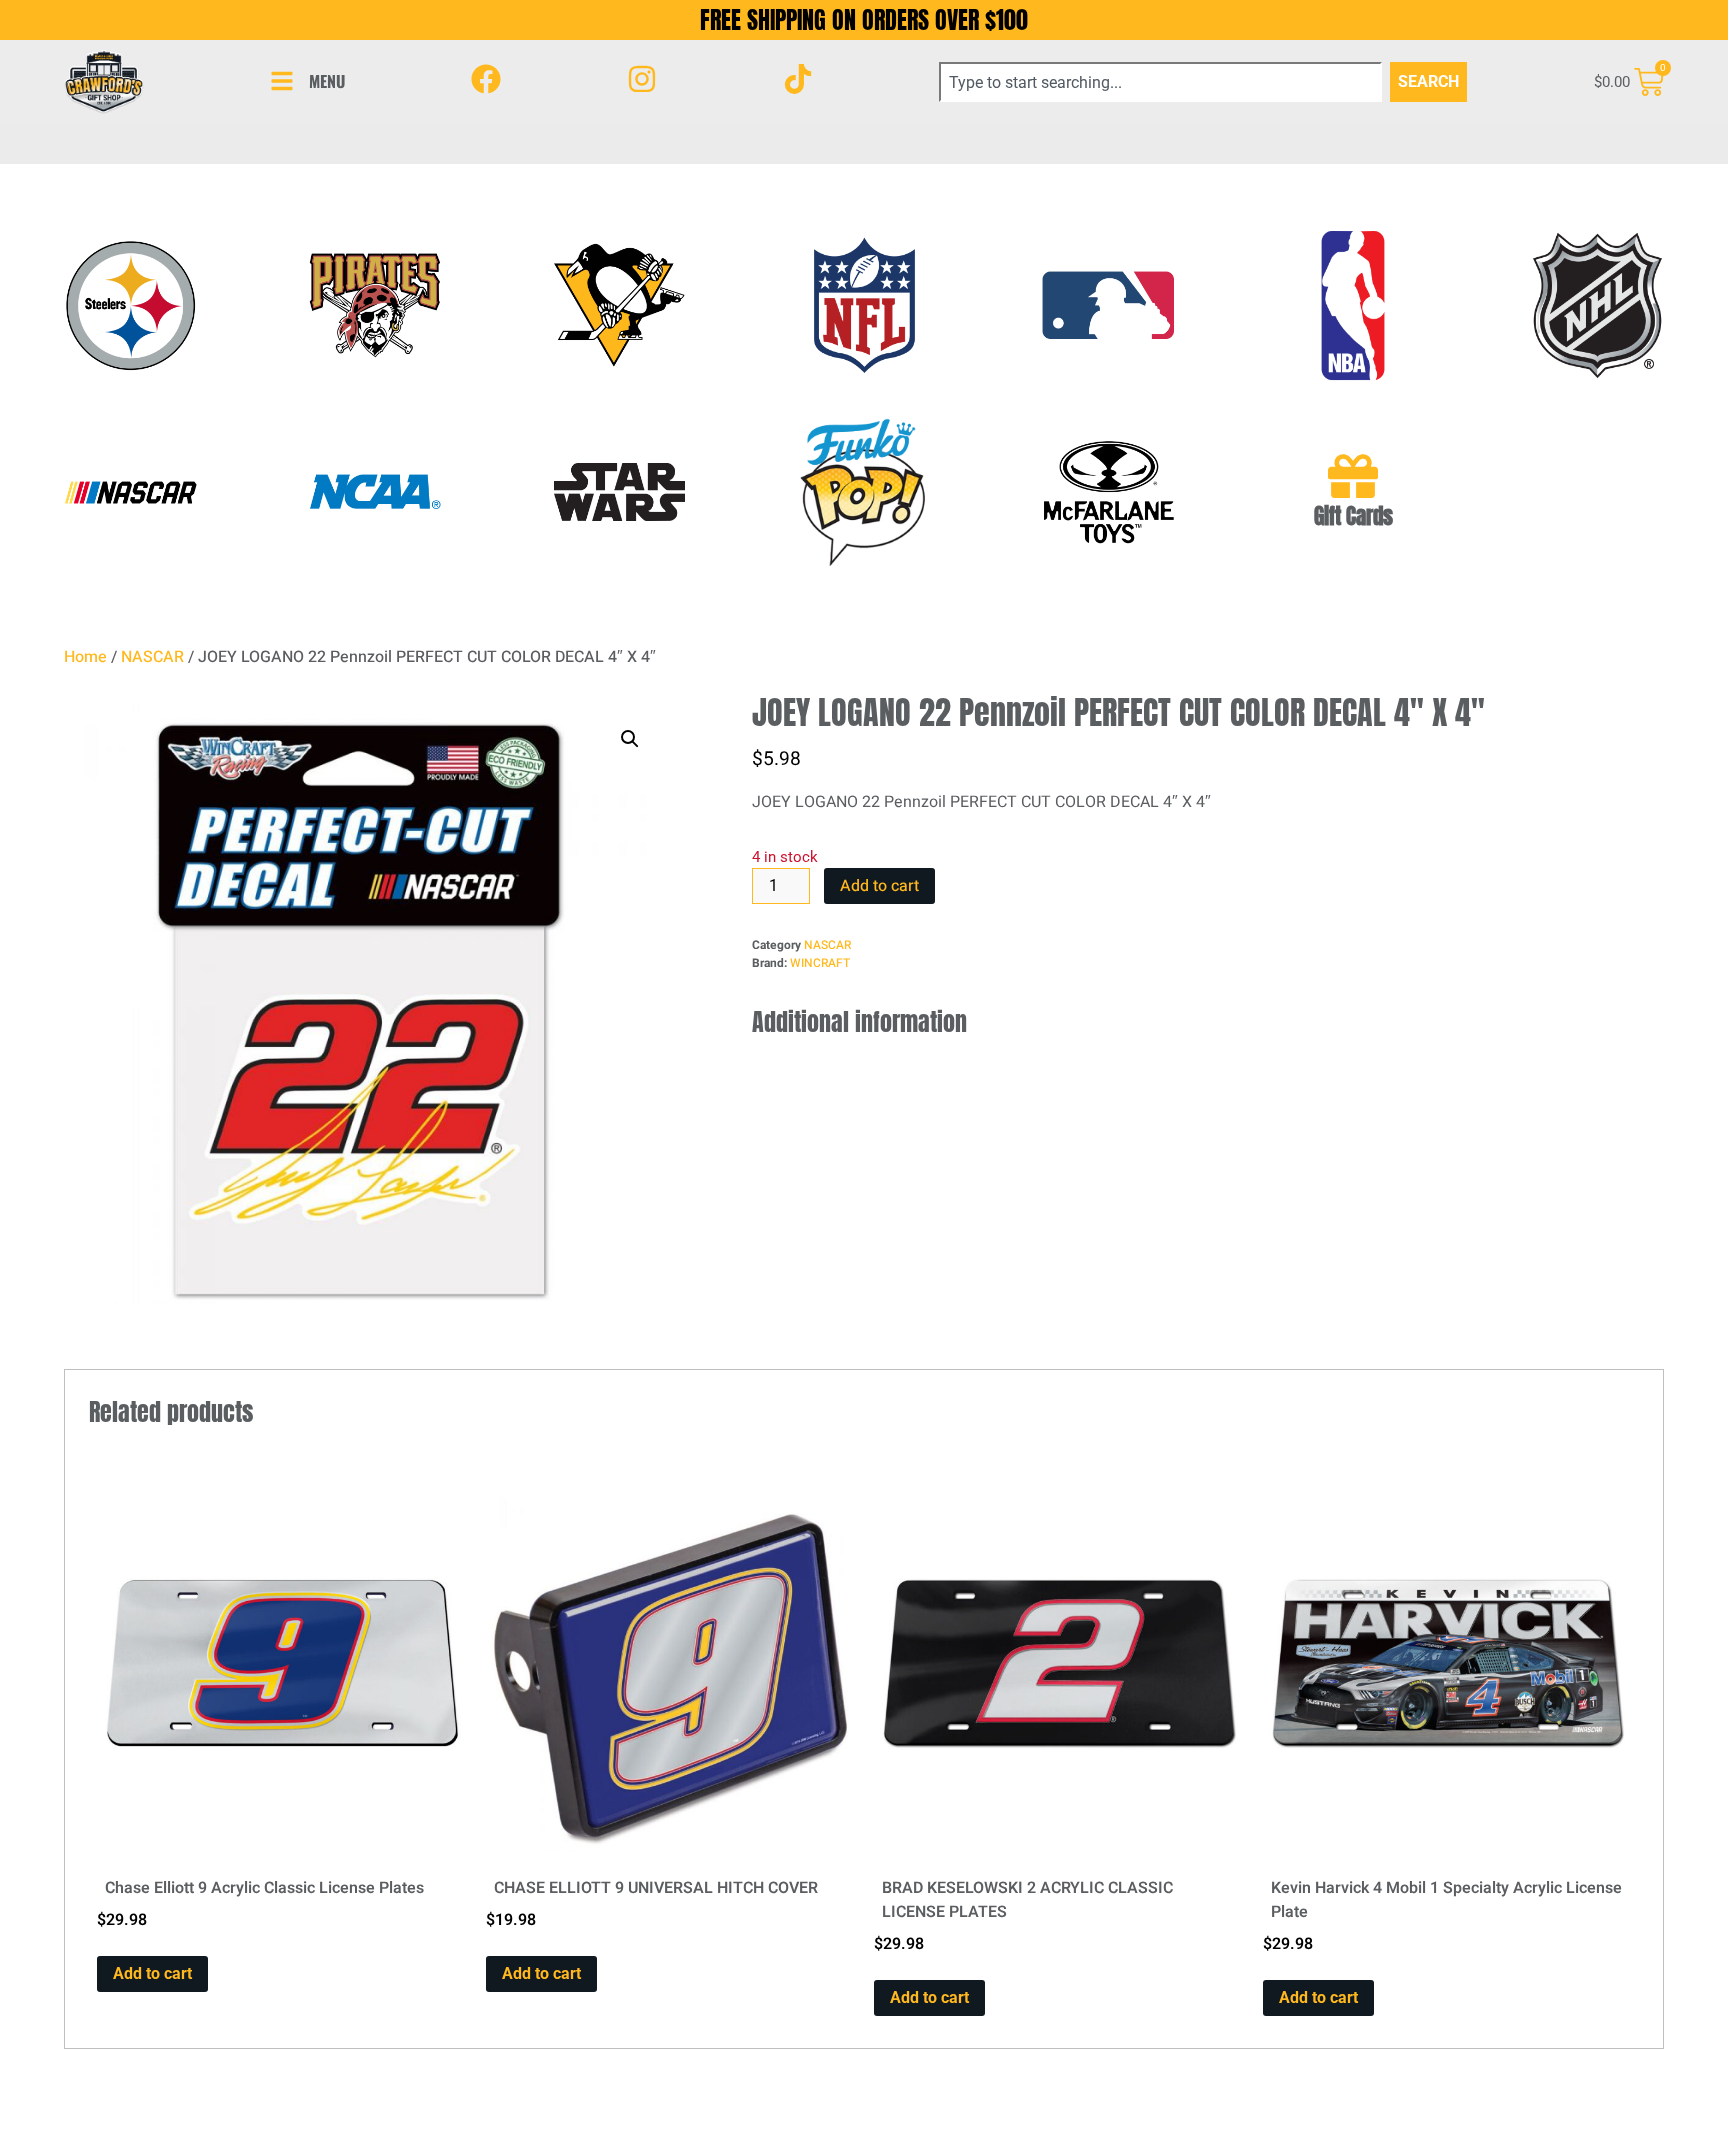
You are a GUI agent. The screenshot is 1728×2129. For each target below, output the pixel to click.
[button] (630, 739)
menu (327, 81)
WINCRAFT (820, 963)
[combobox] (1160, 82)
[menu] (282, 81)
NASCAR (152, 657)
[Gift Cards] (1353, 476)
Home (85, 657)
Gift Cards (1353, 516)
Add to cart (879, 886)
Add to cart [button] (152, 1973)
